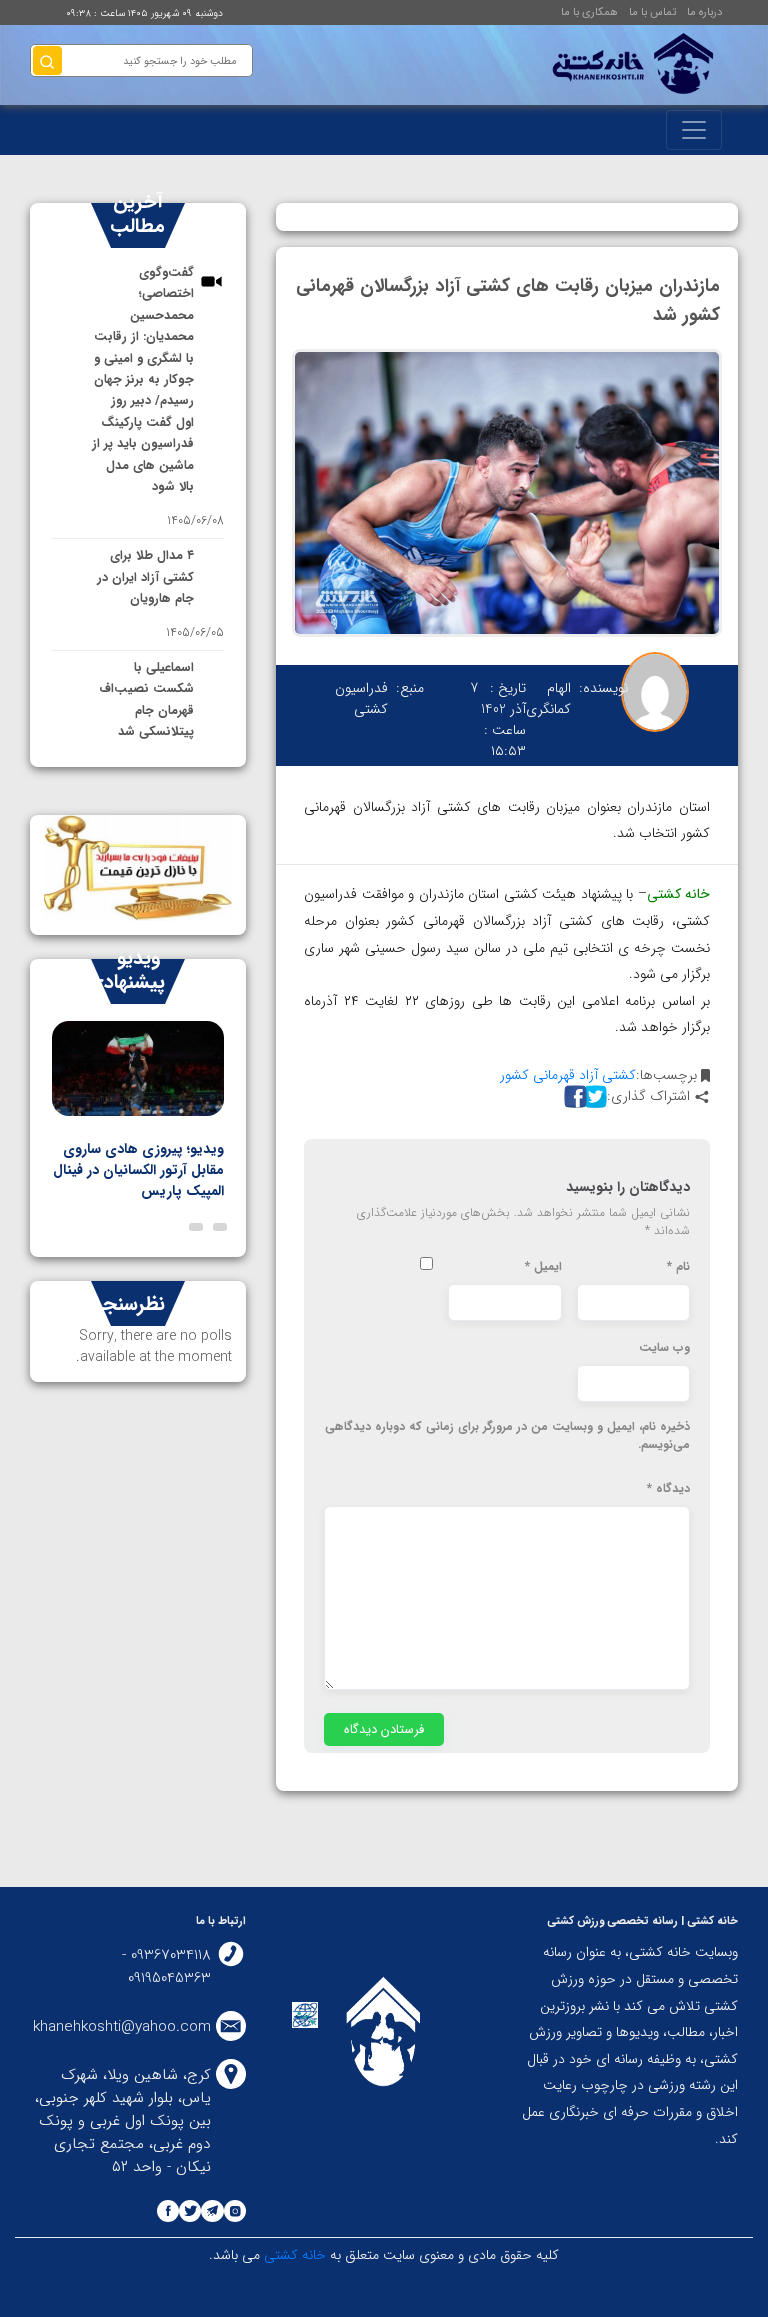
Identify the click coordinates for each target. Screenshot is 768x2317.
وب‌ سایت (664, 1348)
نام (678, 1267)
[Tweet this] (593, 1096)
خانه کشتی (293, 2255)
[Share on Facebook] (573, 1096)
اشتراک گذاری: (648, 1096)
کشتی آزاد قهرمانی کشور (568, 1075)
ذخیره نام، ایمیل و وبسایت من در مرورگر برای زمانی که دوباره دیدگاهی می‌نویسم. (507, 1436)
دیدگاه (668, 1489)
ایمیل (543, 1267)
